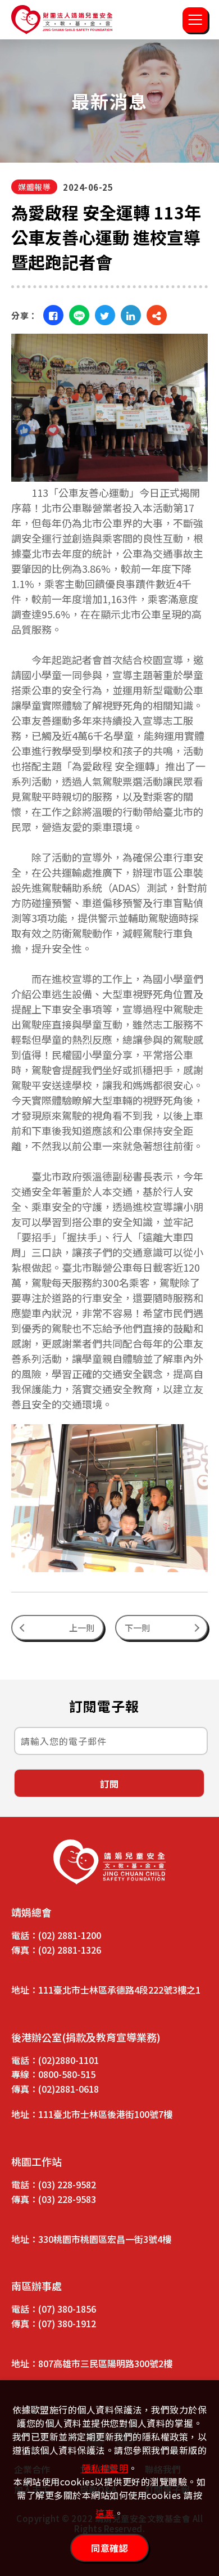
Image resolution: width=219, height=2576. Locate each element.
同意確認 (109, 2548)
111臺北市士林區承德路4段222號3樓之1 (119, 1990)
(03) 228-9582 (67, 2184)
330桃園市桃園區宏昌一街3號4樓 (105, 2239)
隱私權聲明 (105, 2468)
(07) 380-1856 (67, 2309)
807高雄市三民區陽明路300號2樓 (105, 2363)
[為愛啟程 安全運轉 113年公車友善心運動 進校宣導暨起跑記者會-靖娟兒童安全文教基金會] (53, 315)
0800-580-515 (67, 2074)
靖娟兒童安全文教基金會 (62, 20)
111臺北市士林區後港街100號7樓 (105, 2114)
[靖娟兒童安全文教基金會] (109, 1862)
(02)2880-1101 (69, 2060)
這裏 (105, 2513)
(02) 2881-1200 (70, 1935)
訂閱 (109, 1784)
